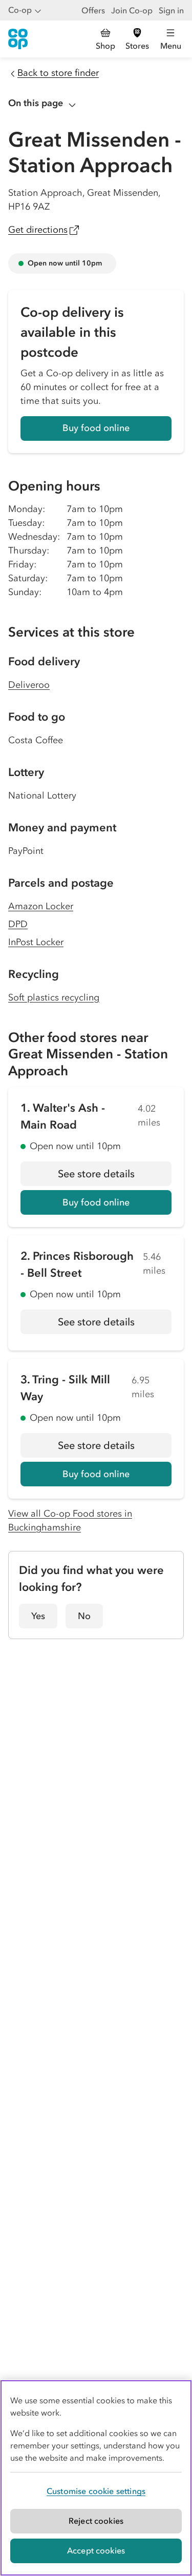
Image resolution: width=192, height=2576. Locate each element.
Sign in (171, 10)
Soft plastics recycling (54, 997)
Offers (93, 10)
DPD (18, 924)
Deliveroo (29, 685)
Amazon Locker (41, 906)
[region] (96, 2478)
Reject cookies (96, 2521)
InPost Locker (36, 942)
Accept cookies (96, 2550)
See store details (115, 1177)
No (84, 1616)
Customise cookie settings (96, 2491)
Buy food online (96, 428)
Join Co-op (132, 10)
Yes (38, 1616)
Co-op (20, 10)
